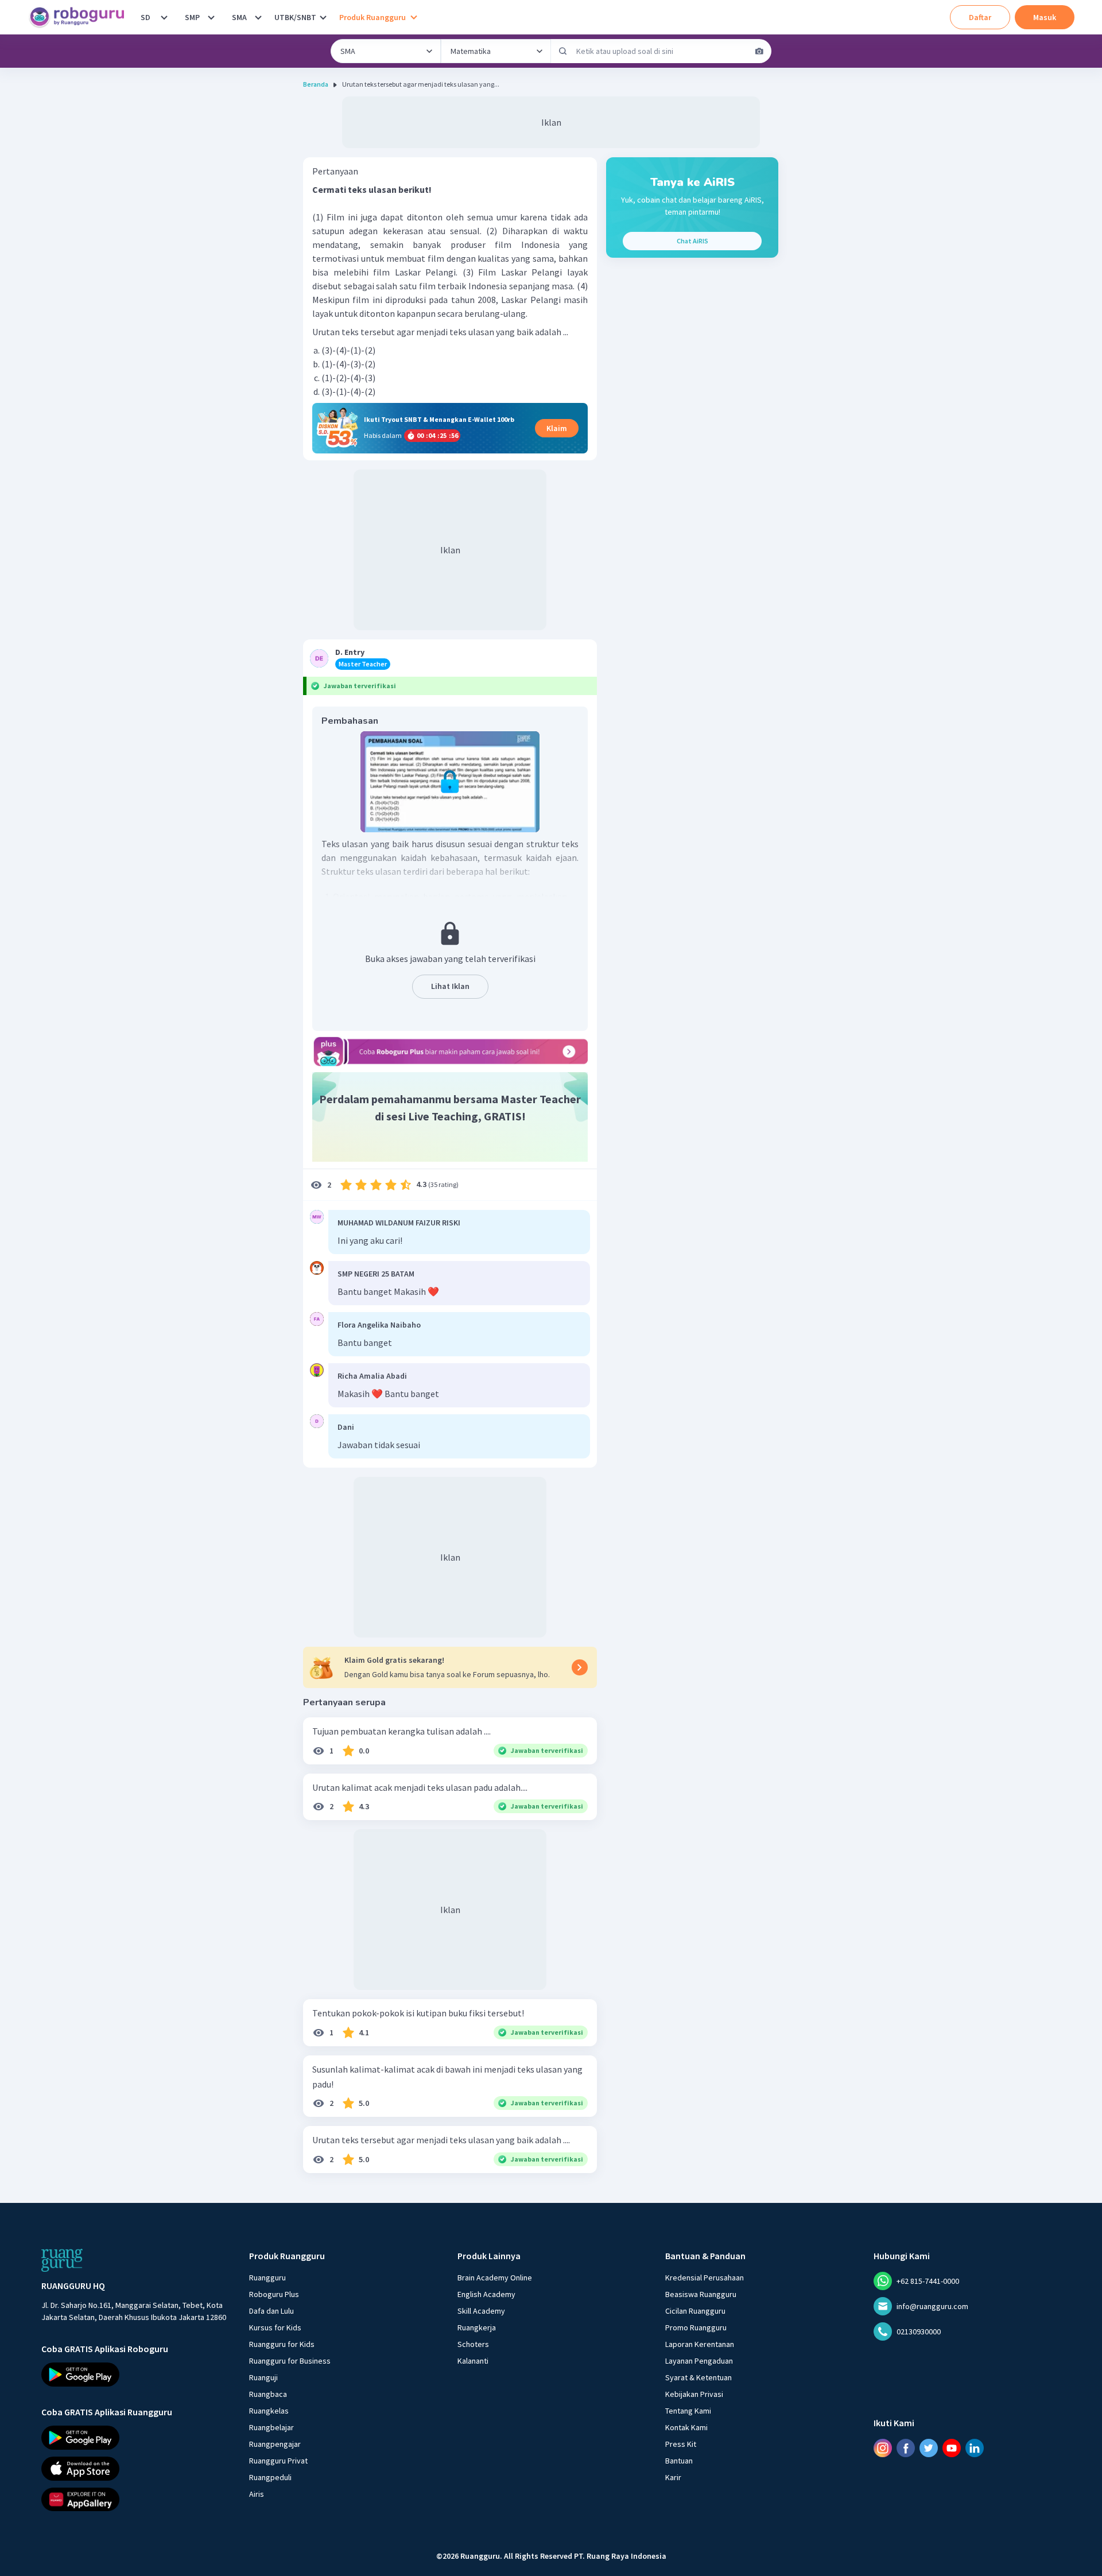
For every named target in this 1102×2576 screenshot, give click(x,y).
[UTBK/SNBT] (323, 17)
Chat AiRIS (692, 241)
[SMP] (211, 17)
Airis (257, 2494)
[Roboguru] (80, 17)
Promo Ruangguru (696, 2327)
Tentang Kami (688, 2411)
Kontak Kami (686, 2427)
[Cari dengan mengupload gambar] (759, 51)
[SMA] (258, 17)
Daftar (980, 17)
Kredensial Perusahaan (705, 2278)
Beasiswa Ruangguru (701, 2294)
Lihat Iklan (450, 986)
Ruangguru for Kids (282, 2344)
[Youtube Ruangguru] (952, 2447)
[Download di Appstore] (135, 2468)
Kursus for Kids (275, 2327)
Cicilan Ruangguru (695, 2311)
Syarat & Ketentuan (699, 2377)
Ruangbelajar (271, 2427)
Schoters (473, 2344)
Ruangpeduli (270, 2477)
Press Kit (681, 2444)
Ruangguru (267, 2278)
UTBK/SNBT (295, 17)
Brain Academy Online (495, 2278)
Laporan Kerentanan (700, 2344)
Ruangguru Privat (278, 2461)
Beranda (316, 84)
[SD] (164, 17)
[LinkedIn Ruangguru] (975, 2447)
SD (145, 17)
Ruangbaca (268, 2394)
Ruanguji (263, 2377)
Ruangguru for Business (290, 2361)
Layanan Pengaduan (699, 2361)
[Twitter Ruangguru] (929, 2447)
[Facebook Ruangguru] (906, 2447)
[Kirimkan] (563, 51)
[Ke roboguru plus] (450, 1052)
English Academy (486, 2294)
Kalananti (473, 2361)
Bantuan (679, 2461)
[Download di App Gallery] (135, 2499)
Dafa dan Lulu (271, 2311)
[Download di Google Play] (135, 2375)
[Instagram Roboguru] (883, 2447)
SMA (239, 17)
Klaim (557, 428)
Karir (673, 2477)
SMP (192, 17)
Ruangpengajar (275, 2444)
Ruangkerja (477, 2327)
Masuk (1045, 17)
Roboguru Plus (274, 2294)
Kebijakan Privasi (694, 2394)
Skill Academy (481, 2311)
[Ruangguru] (62, 2260)
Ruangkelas (269, 2411)
